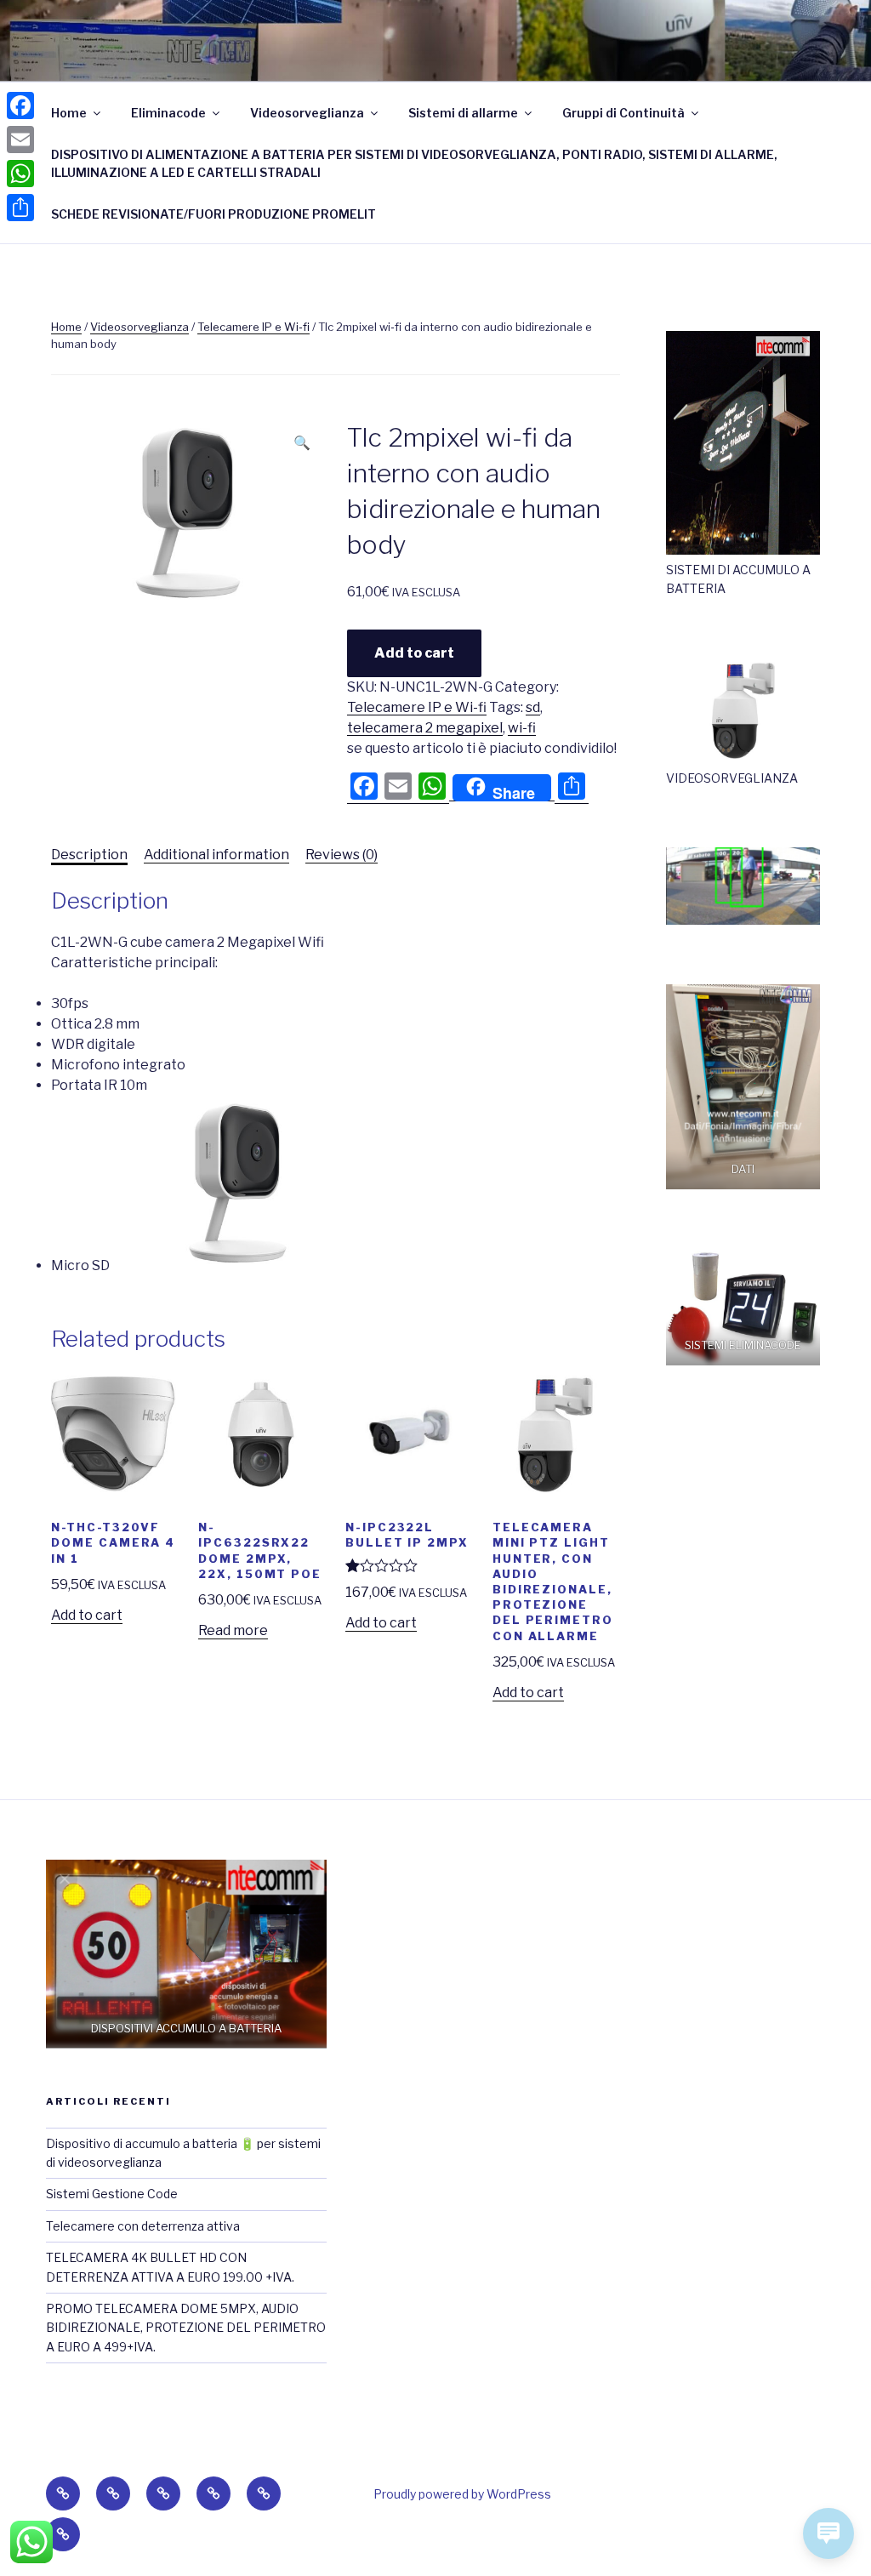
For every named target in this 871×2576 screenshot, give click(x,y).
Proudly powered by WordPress (462, 2494)
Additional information (216, 855)
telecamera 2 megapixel (425, 728)
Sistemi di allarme (463, 113)
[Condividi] (20, 208)
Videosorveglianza (307, 113)
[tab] (89, 855)
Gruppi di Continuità (623, 113)
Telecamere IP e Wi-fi (253, 327)
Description (89, 855)
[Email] (20, 140)
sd (533, 707)
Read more (233, 1630)
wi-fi (522, 728)
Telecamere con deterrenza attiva (143, 2226)
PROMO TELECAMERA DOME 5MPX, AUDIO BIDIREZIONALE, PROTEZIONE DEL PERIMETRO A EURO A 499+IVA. (186, 2328)
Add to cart (414, 653)
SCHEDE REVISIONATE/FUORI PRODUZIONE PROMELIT (213, 214)
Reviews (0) (342, 855)
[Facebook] (20, 105)
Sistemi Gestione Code (112, 2194)
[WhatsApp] (20, 174)
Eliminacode (168, 113)
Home (69, 113)
